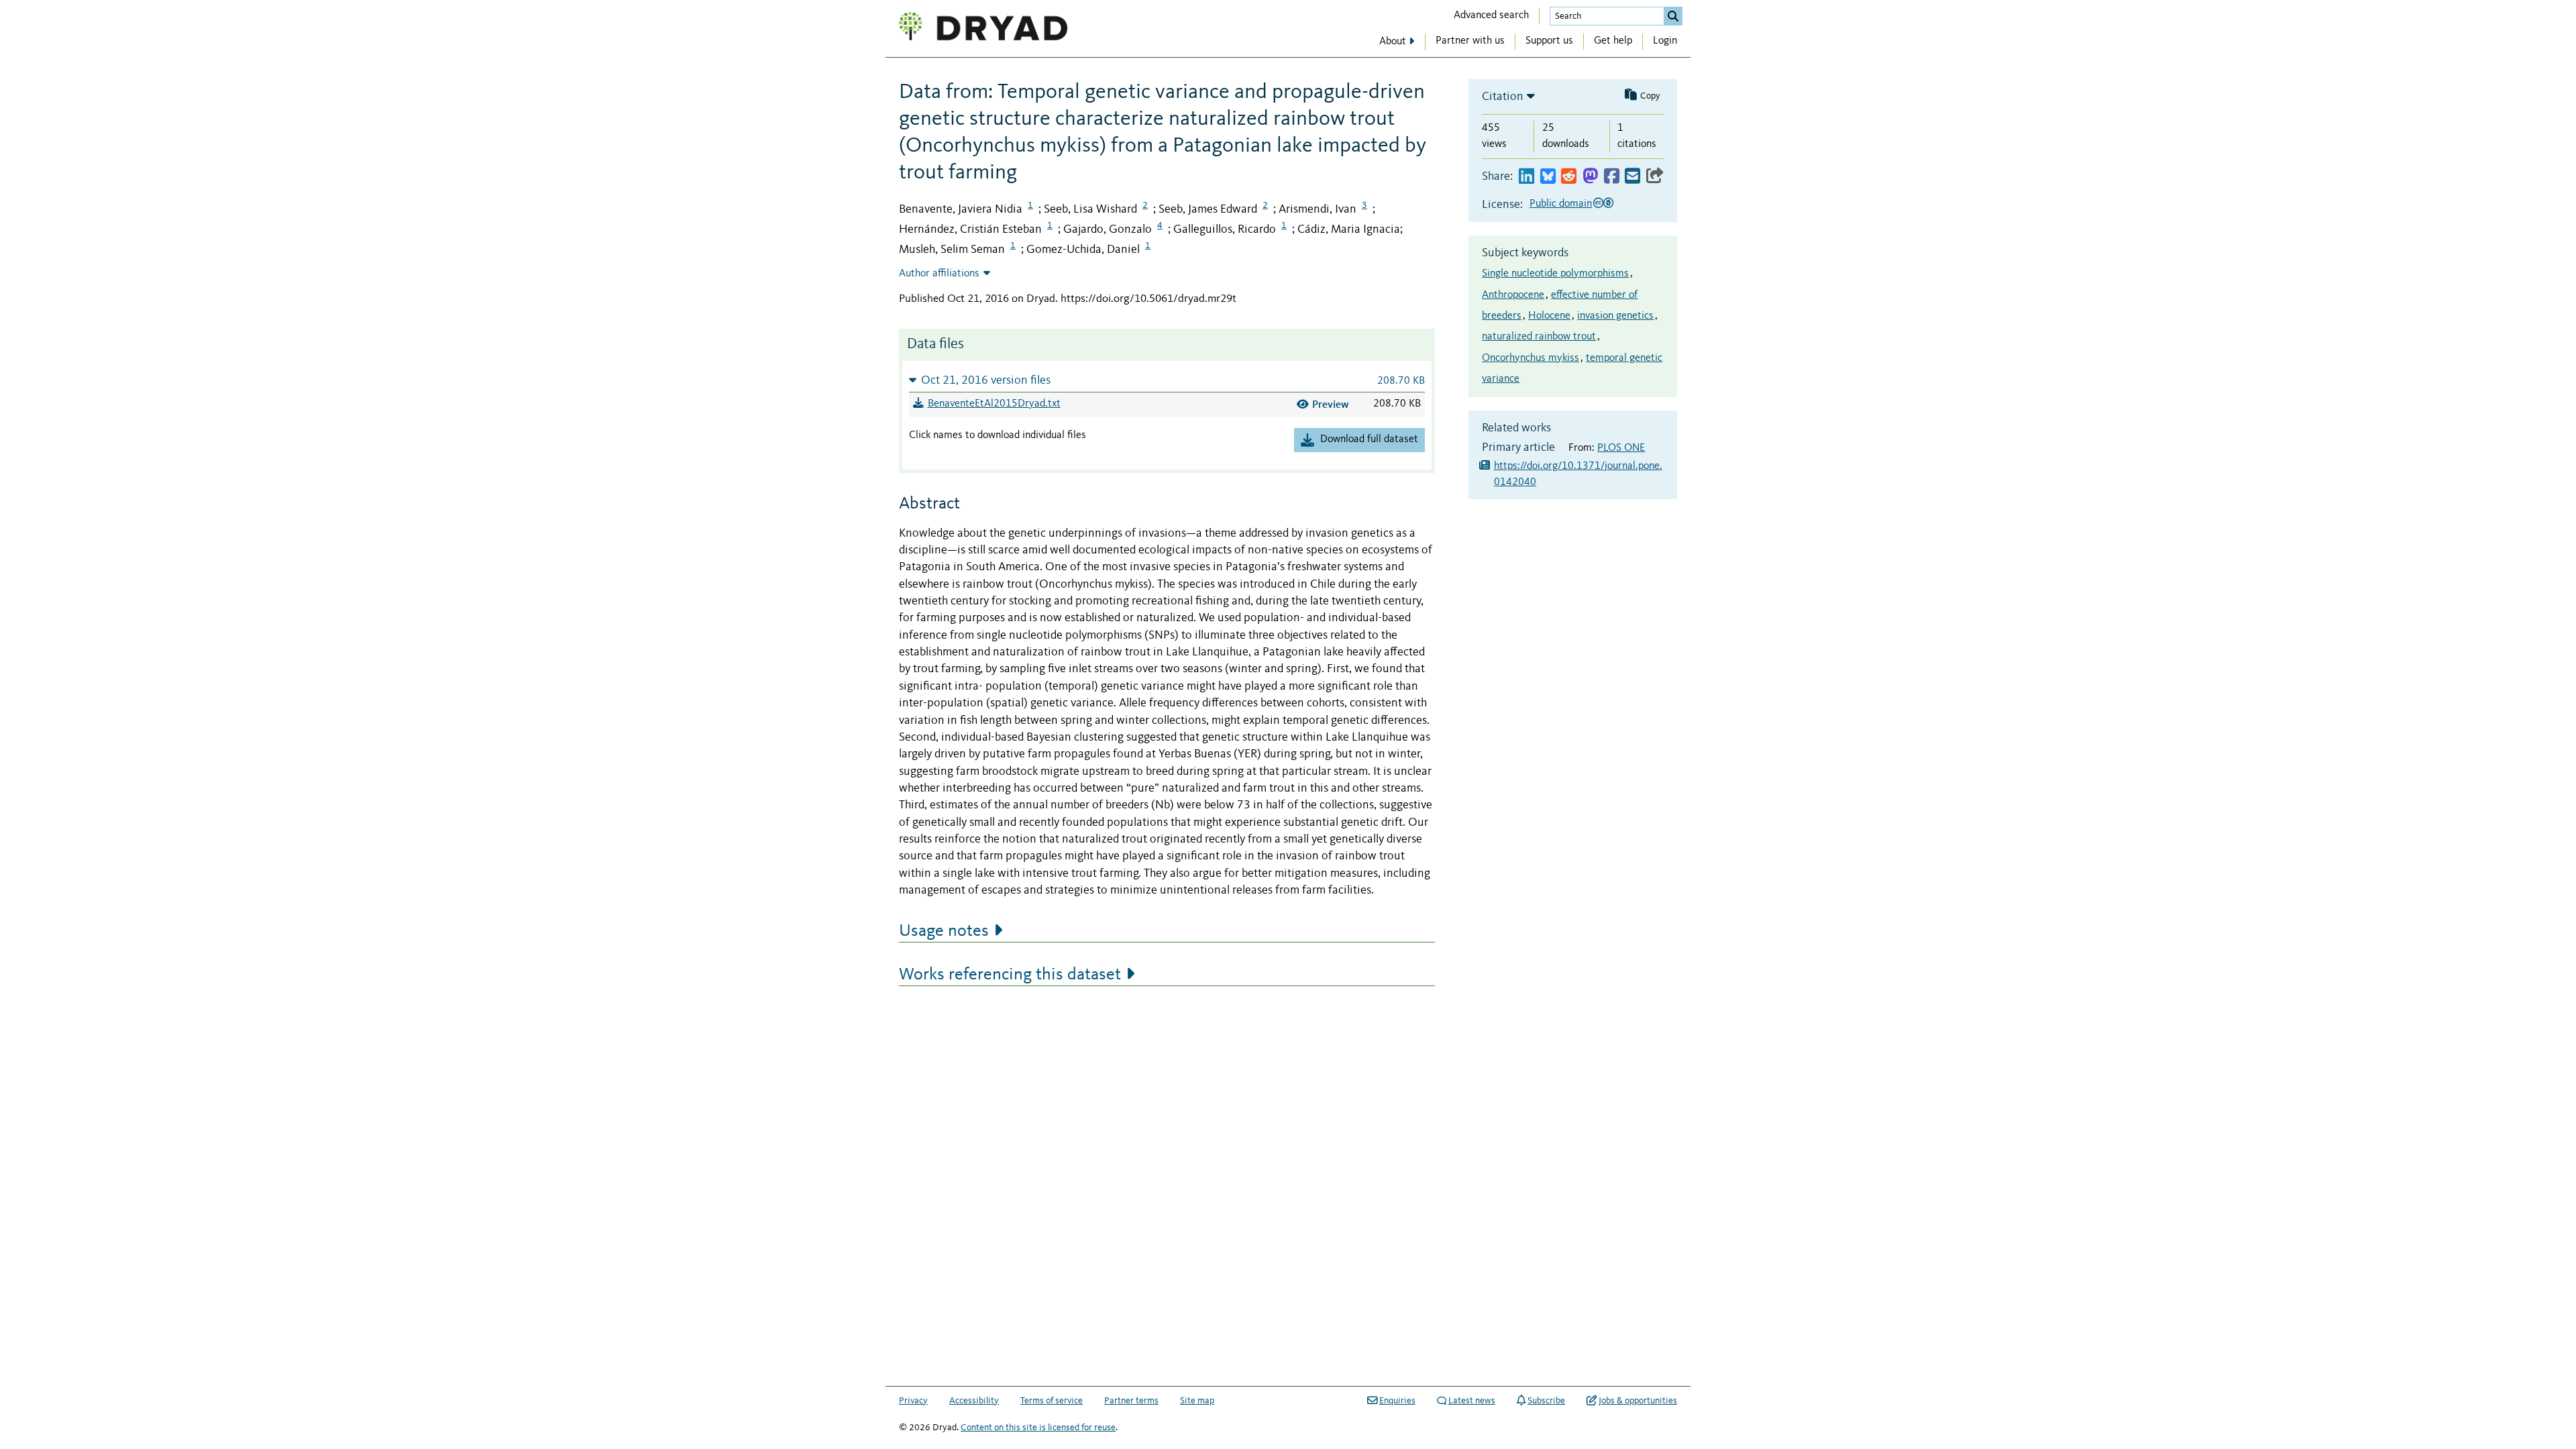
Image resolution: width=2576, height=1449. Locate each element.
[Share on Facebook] (1612, 177)
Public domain (1561, 204)
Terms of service (1052, 1401)
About (1393, 42)
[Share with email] (1632, 177)
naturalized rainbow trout (1539, 337)
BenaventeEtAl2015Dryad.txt (994, 404)
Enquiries (1397, 1401)
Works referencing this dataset (1010, 975)
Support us (1549, 41)
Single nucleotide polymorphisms (1555, 274)
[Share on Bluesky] (1548, 177)
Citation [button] (1503, 97)
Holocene (1549, 316)
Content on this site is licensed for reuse (1038, 1428)
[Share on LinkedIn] (1526, 177)
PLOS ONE (1621, 448)
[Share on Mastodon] (1590, 177)
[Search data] (1673, 16)
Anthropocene (1513, 295)
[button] (1167, 380)
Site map (1197, 1401)
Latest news (1472, 1401)
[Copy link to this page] (1655, 177)
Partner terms (1131, 1401)
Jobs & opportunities (1638, 1401)
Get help (1613, 41)
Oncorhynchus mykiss (1531, 358)
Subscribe (1546, 1401)
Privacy (913, 1401)
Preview (1331, 404)
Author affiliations (939, 274)
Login (1665, 41)
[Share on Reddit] (1569, 177)
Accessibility (974, 1401)
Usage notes (944, 931)
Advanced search (1491, 15)
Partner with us (1470, 41)
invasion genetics (1615, 316)
